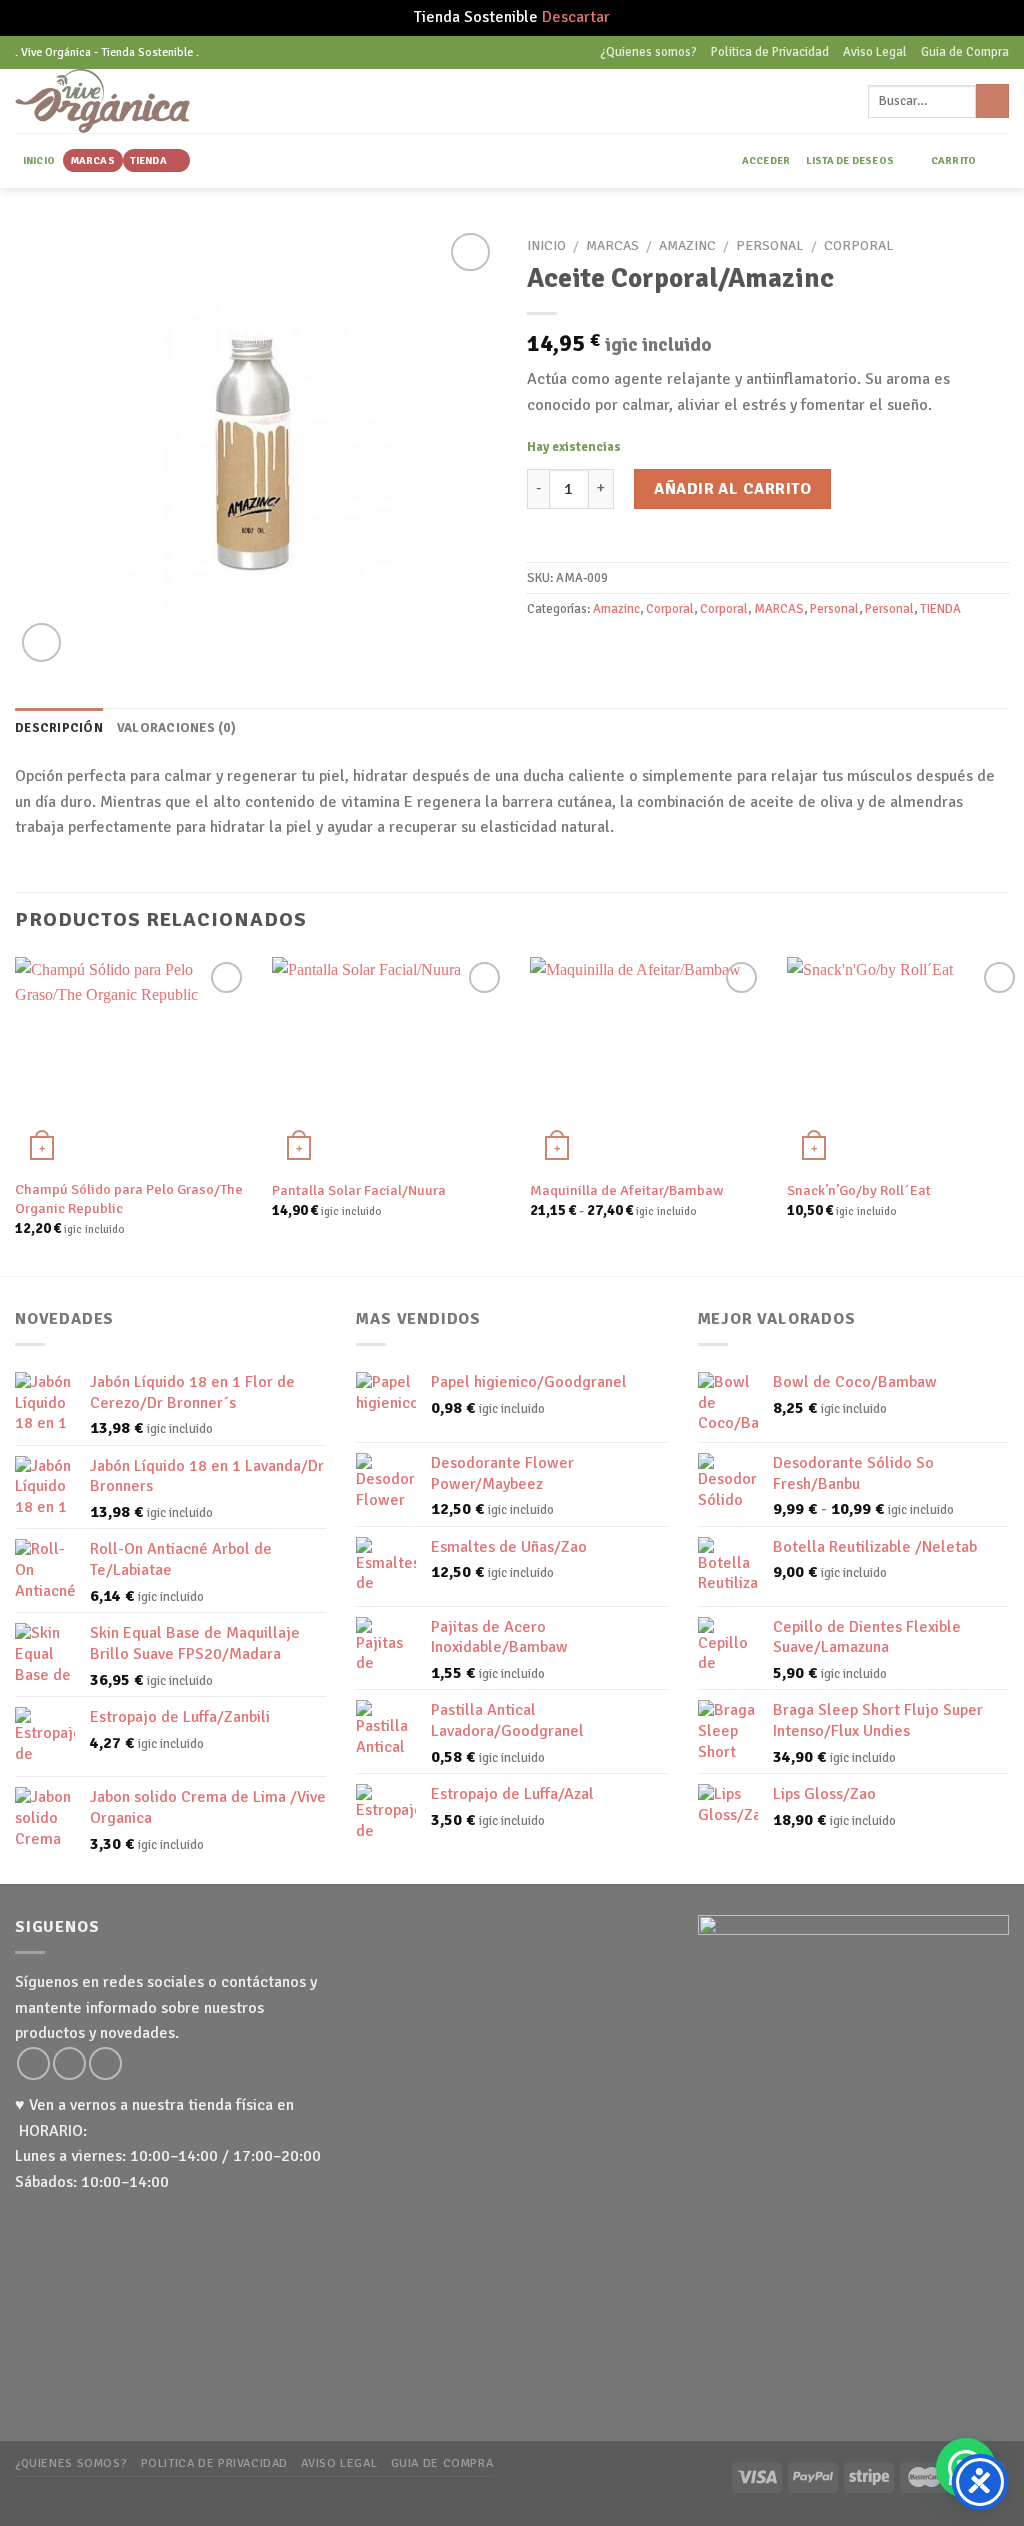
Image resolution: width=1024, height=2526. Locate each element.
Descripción (59, 728)
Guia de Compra (965, 52)
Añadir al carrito (732, 489)
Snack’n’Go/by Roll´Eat (859, 1190)
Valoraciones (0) (176, 728)
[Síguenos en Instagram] (33, 2063)
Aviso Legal (875, 52)
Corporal (858, 245)
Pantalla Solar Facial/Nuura (359, 1190)
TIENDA (148, 160)
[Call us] (105, 2063)
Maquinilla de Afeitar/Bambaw (626, 1190)
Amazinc (687, 245)
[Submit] (992, 101)
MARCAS (93, 160)
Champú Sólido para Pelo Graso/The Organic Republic (129, 1198)
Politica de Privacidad (770, 52)
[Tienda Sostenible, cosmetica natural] (133, 101)
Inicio (546, 245)
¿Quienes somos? (648, 52)
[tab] (59, 728)
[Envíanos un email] (69, 2063)
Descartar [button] (576, 17)
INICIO (39, 160)
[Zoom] (41, 642)
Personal (769, 245)
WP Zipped (93, 2490)
